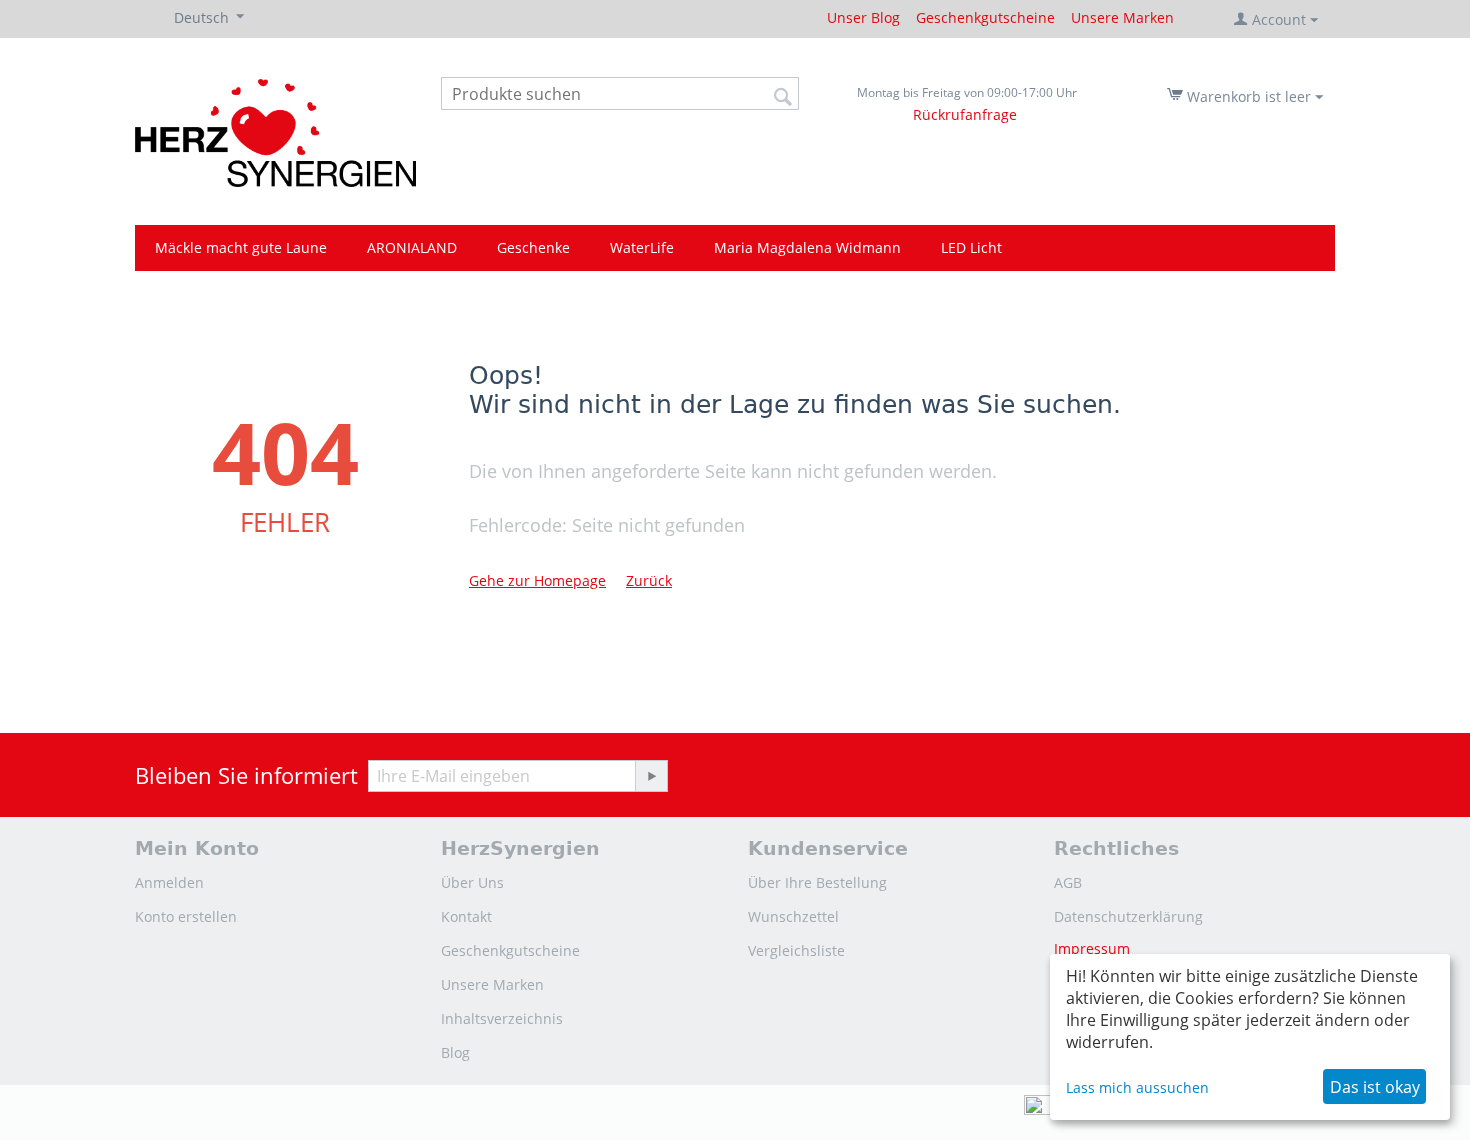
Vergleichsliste (796, 950)
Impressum (1092, 948)
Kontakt (466, 916)
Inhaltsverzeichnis (502, 1018)
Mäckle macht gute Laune (241, 247)
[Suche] (784, 95)
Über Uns (472, 882)
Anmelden (169, 882)
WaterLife (642, 247)
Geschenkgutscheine (985, 17)
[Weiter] (651, 776)
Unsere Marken (1122, 17)
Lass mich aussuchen (1137, 1087)
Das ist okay (1375, 1087)
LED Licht (971, 247)
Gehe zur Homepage (537, 580)
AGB (1068, 882)
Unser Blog (863, 17)
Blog (455, 1052)
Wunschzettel (793, 916)
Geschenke (533, 247)
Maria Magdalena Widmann (807, 247)
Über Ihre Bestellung (817, 882)
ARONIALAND (412, 247)
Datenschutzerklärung (1128, 916)
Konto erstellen (186, 916)
